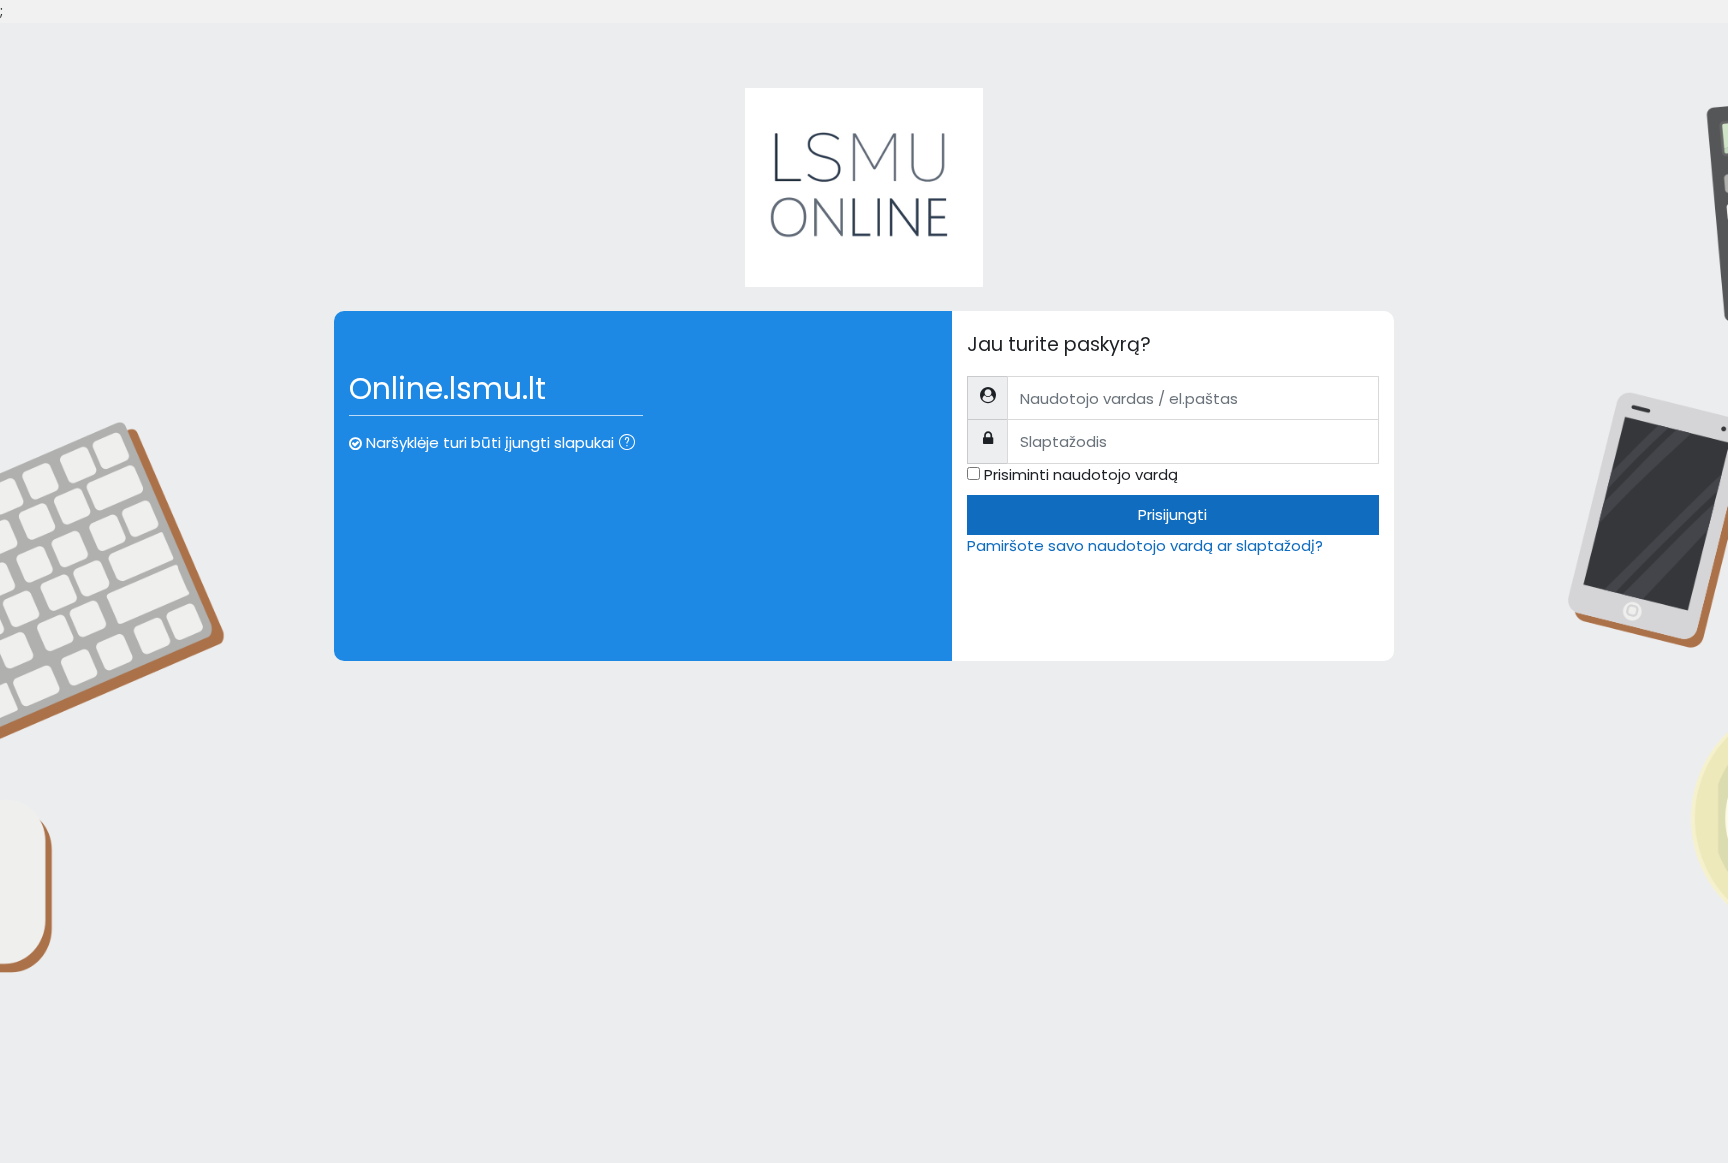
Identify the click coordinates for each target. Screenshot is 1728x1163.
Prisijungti (1172, 514)
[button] (631, 444)
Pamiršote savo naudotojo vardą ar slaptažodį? (1145, 545)
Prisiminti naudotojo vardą (1081, 474)
